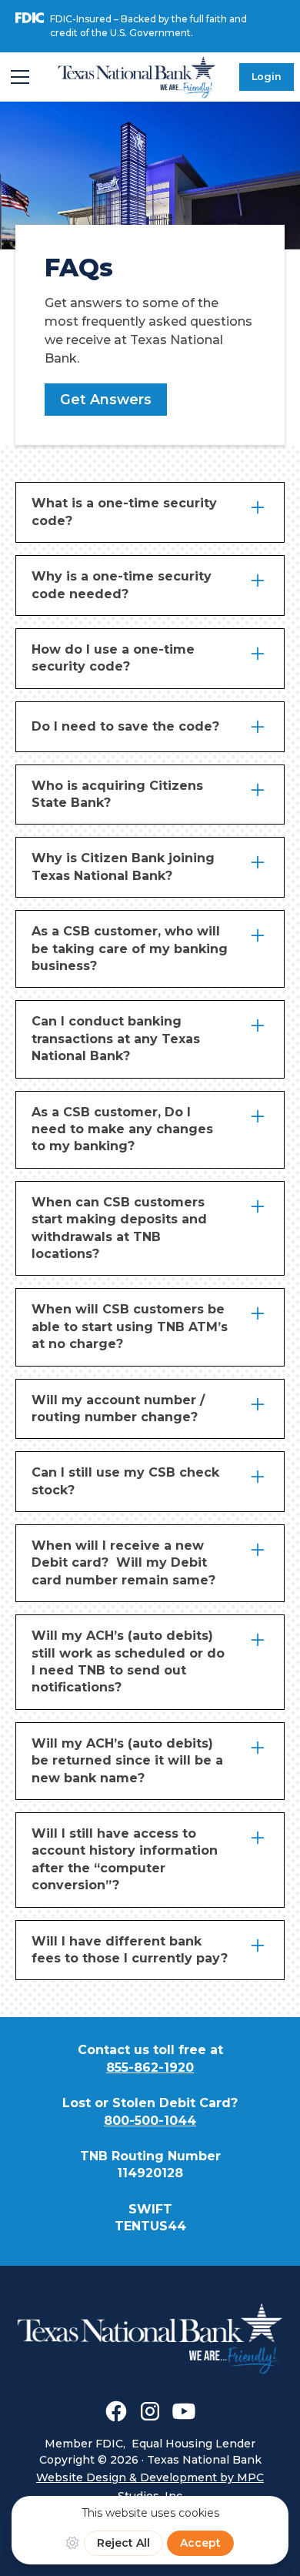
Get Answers (106, 399)
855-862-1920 (150, 2067)
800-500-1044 (150, 2121)
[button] (20, 77)
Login (267, 77)
